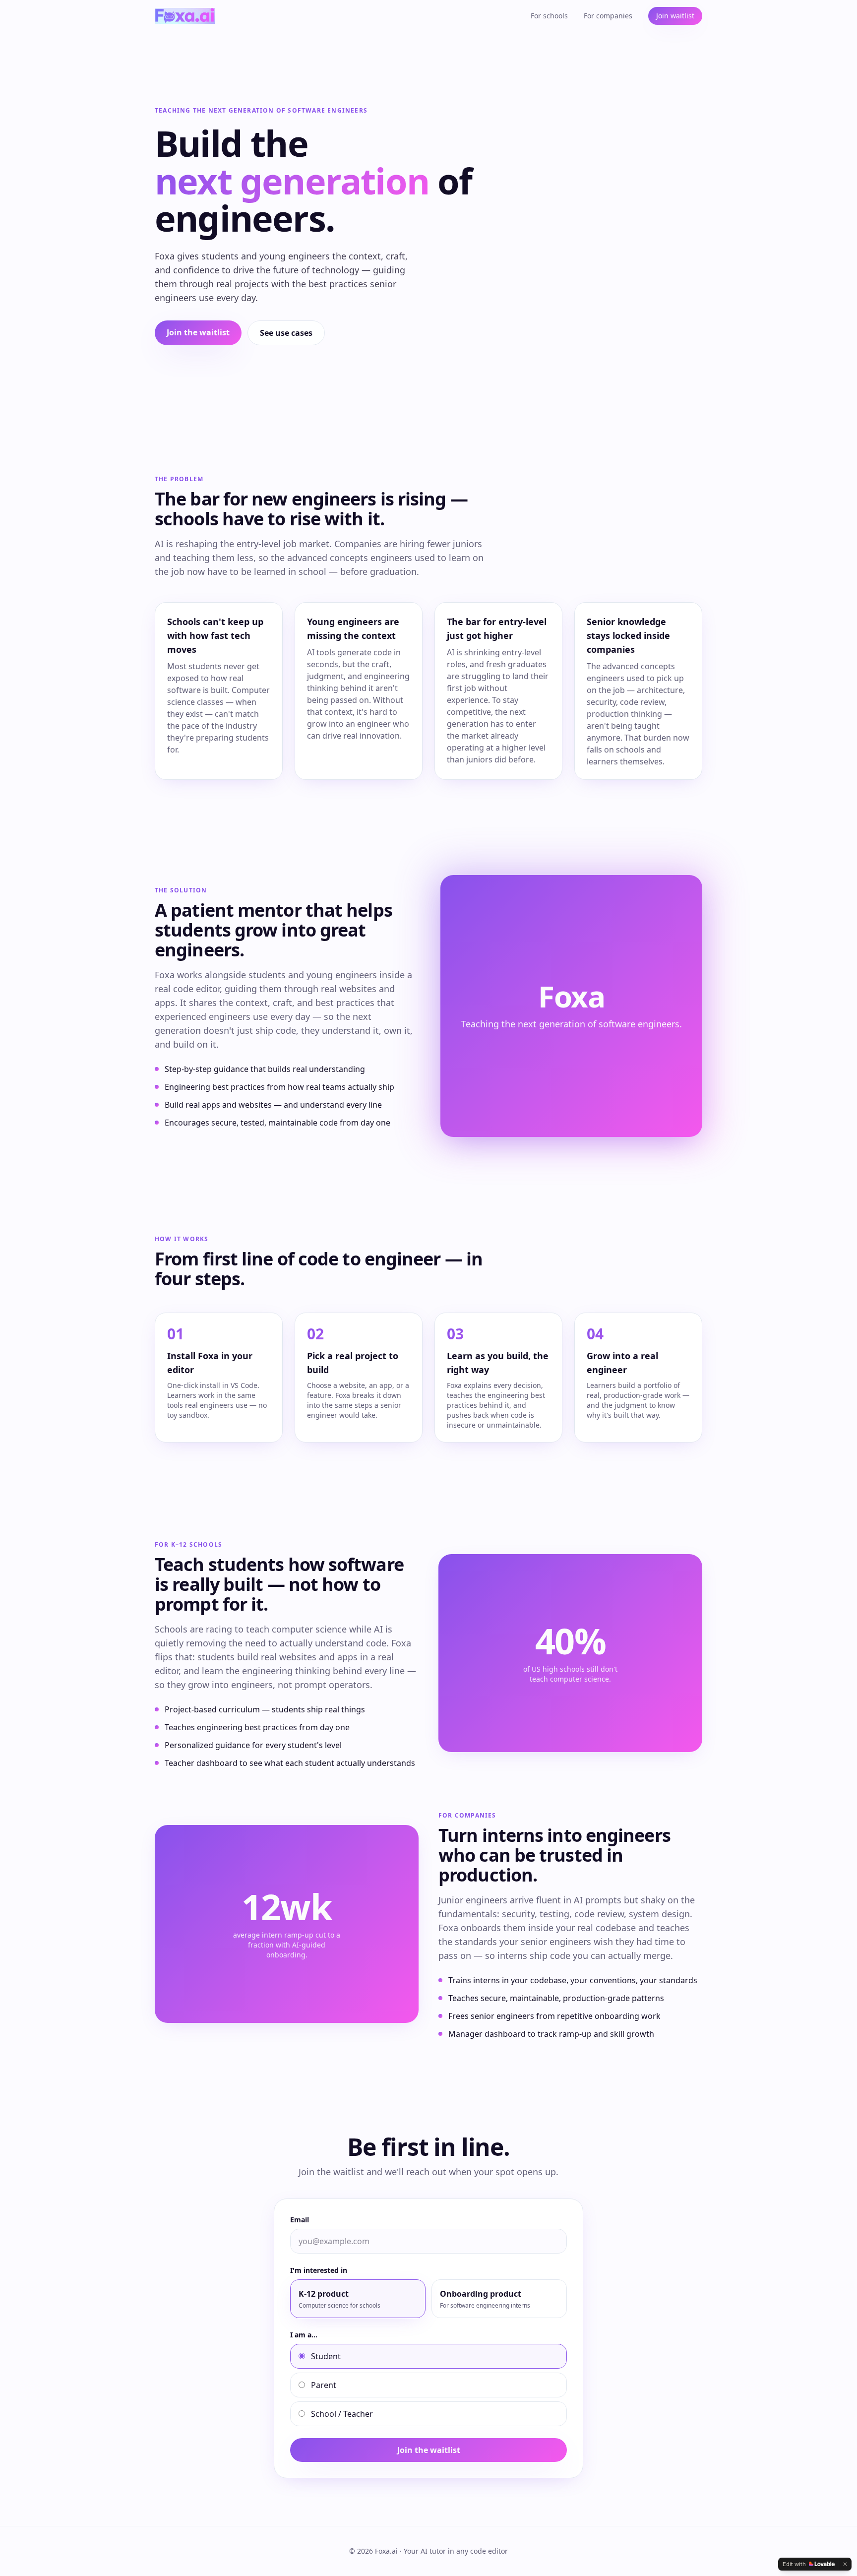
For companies (608, 16)
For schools (549, 16)
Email (300, 2220)
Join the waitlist (198, 332)
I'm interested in (319, 2270)
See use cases (286, 333)
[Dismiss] (845, 2564)
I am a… (304, 2335)
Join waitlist (675, 16)
